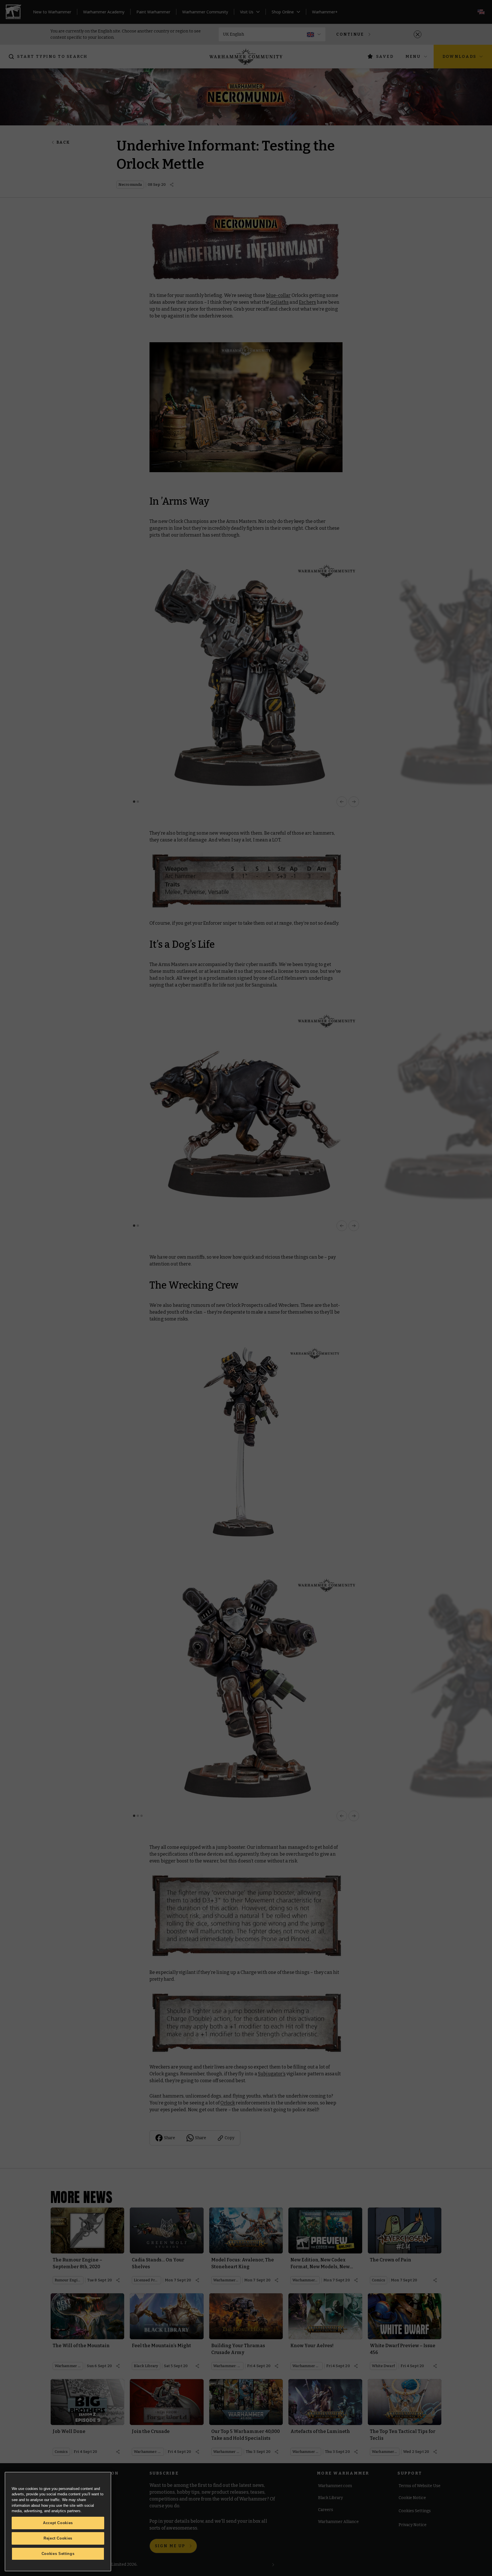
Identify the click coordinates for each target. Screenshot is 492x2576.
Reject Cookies (58, 2538)
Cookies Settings (58, 2554)
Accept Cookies (58, 2523)
